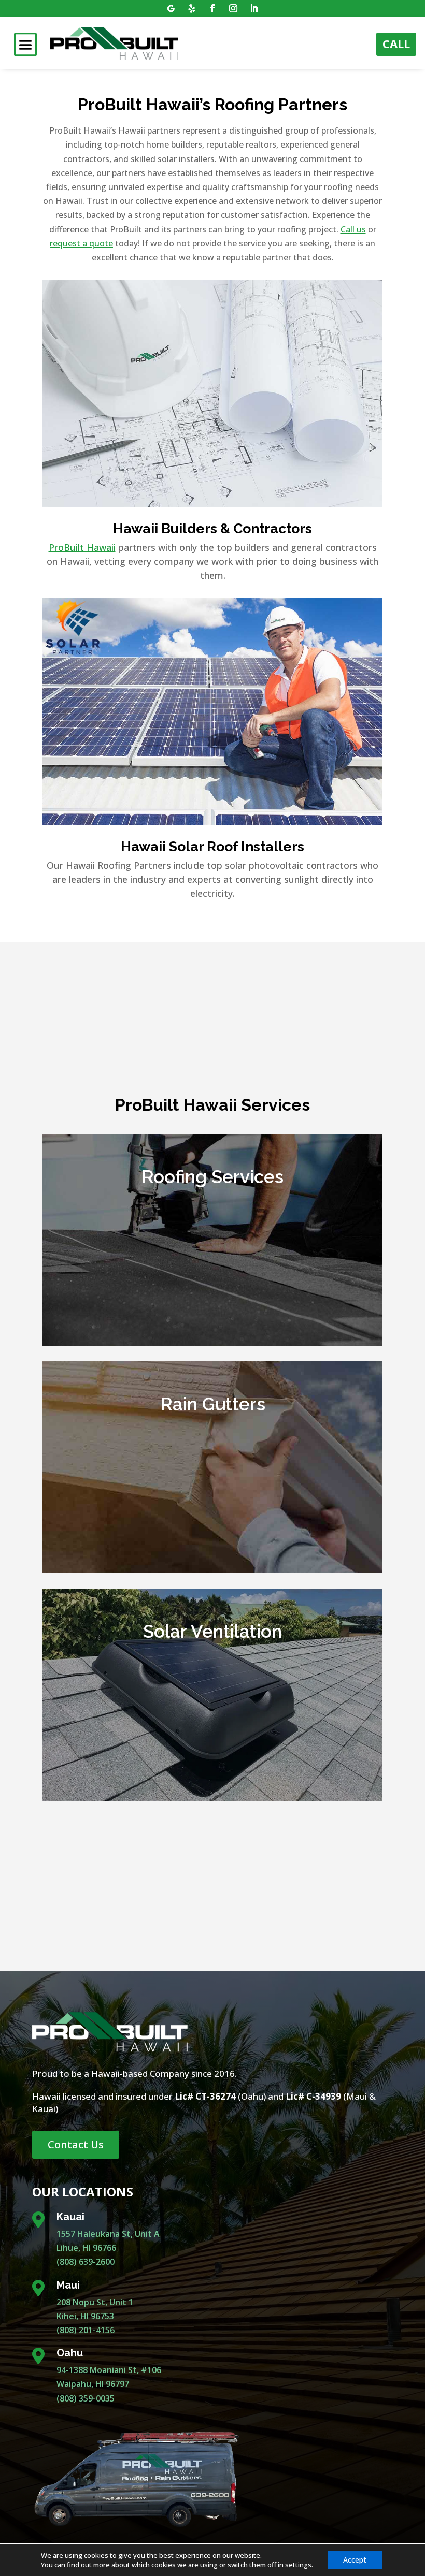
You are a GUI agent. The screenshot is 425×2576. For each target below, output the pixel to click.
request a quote (81, 243)
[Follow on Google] (171, 8)
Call (396, 43)
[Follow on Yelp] (192, 8)
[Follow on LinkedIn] (254, 8)
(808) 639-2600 (86, 2262)
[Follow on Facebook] (212, 8)
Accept (355, 2560)
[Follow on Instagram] (233, 8)
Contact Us (76, 2144)
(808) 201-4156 (86, 2330)
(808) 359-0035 (86, 2398)
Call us (353, 229)
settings (298, 2565)
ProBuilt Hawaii (82, 547)
